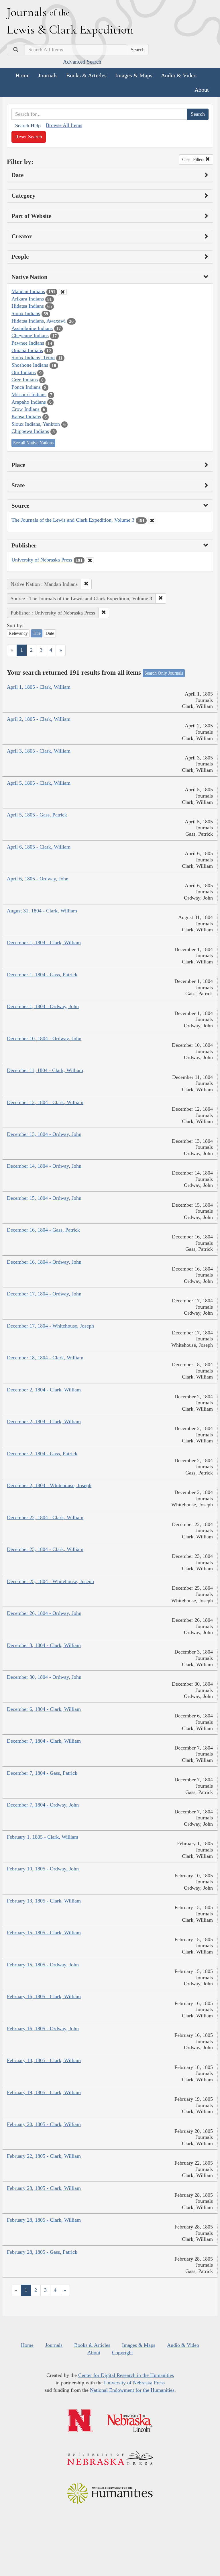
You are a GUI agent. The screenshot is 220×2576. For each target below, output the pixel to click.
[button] (86, 584)
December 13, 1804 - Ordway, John (44, 1134)
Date (50, 633)
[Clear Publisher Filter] (90, 560)
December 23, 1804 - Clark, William (45, 1549)
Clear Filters (194, 159)
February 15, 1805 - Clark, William (44, 1933)
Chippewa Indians (30, 431)
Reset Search (29, 137)
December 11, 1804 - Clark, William (45, 1070)
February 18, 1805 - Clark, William (44, 2060)
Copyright (122, 2353)
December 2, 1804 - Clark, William (44, 1390)
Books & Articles (86, 75)
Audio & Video (179, 75)
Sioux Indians (26, 313)
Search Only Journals (164, 673)
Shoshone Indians (30, 365)
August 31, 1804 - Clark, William (42, 911)
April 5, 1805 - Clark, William (39, 783)
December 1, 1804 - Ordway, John (43, 1006)
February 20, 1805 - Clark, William (44, 2124)
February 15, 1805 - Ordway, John (43, 1965)
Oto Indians (24, 372)
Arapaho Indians (29, 402)
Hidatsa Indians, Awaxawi (39, 321)
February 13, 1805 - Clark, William (44, 1901)
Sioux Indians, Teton (33, 358)
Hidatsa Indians (28, 306)
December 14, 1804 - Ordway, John (44, 1166)
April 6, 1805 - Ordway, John (38, 879)
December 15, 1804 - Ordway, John (44, 1198)
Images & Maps (134, 75)
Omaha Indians (27, 350)
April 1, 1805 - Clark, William (39, 687)
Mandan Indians (28, 291)
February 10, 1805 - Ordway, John (43, 1869)
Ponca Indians (26, 387)
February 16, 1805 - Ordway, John (43, 2029)
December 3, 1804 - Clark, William (44, 1645)
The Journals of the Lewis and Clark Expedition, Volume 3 (73, 520)
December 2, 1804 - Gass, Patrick (42, 1454)
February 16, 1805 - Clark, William (44, 1996)
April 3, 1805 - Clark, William (39, 751)
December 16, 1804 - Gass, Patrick (43, 1230)
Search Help (28, 125)
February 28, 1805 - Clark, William (44, 2188)
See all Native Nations (33, 443)
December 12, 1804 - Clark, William (45, 1102)
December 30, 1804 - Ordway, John (44, 1677)
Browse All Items (64, 125)
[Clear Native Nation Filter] (63, 292)
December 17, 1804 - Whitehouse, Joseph (50, 1326)
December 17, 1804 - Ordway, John (44, 1294)
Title (37, 633)
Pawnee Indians (28, 343)
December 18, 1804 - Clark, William (45, 1358)
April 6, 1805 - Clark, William (39, 847)
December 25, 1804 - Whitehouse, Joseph (50, 1581)
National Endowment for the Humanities (132, 2390)
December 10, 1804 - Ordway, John (44, 1038)
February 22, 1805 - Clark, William (44, 2156)
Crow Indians (25, 409)
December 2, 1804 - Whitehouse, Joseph (49, 1485)
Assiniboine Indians (32, 328)
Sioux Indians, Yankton (36, 424)
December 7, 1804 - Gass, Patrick (42, 1773)
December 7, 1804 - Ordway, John (43, 1805)
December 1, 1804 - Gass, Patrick (42, 975)
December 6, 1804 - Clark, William (44, 1709)
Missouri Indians (29, 394)
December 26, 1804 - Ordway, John (44, 1613)
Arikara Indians (28, 299)
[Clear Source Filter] (152, 521)
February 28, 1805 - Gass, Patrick (42, 2252)
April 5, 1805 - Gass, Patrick (37, 815)
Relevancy (18, 633)
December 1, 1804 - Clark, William (44, 943)
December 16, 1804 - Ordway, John (44, 1262)
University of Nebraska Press (42, 560)
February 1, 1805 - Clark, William (43, 1837)
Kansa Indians (26, 417)
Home (22, 75)
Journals (48, 75)
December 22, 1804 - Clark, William (45, 1517)
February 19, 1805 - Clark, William (44, 2092)
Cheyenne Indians (30, 335)
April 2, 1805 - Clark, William (39, 719)
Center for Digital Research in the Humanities (126, 2375)
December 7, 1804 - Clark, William (44, 1741)
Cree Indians (25, 380)
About (202, 90)
